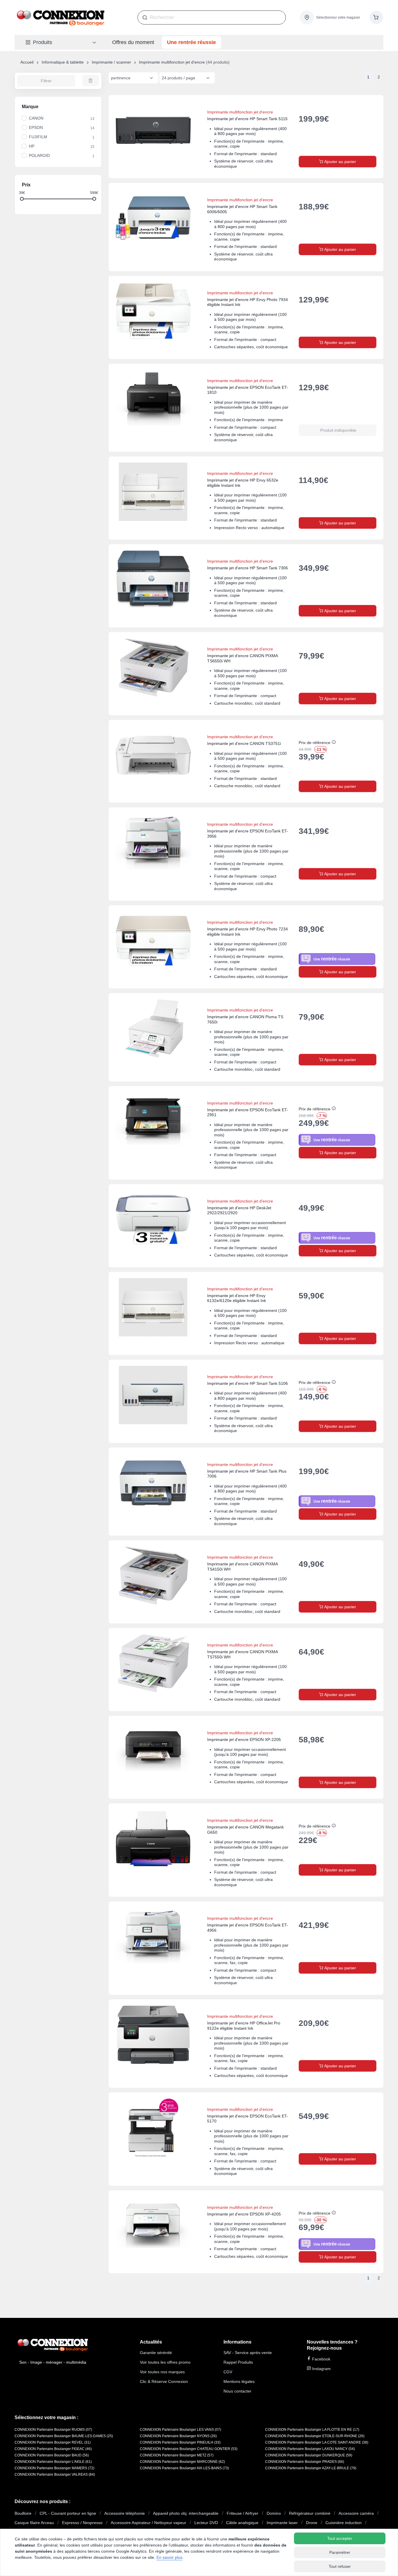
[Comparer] (359, 106)
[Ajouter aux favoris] (373, 106)
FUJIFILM (38, 137)
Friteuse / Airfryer (243, 2513)
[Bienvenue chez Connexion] (61, 17)
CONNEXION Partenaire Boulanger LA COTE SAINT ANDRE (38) (317, 2442)
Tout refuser (340, 2566)
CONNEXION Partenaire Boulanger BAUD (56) (52, 2455)
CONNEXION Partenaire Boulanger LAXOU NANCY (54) (310, 2449)
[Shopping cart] (376, 17)
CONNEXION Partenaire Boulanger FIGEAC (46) (53, 2449)
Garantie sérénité (156, 2353)
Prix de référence (315, 743)
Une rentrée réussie (191, 42)
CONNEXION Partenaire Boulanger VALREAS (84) (55, 2474)
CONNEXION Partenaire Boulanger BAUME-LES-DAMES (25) (64, 2436)
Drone (312, 2523)
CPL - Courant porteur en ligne (68, 2513)
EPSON (36, 127)
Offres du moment (133, 42)
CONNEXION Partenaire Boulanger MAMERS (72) (54, 2468)
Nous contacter (237, 2391)
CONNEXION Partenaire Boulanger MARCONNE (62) (182, 2462)
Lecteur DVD (206, 2523)
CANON (36, 118)
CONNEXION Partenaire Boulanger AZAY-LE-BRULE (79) (311, 2468)
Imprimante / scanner (111, 62)
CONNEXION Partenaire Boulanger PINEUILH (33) (180, 2442)
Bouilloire (23, 2513)
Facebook (321, 2359)
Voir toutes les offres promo (165, 2362)
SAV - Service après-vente (248, 2353)
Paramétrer (340, 2552)
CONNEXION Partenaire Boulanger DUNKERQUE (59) (309, 2455)
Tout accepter (340, 2538)
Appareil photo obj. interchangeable (186, 2513)
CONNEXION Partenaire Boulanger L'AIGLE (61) (53, 2462)
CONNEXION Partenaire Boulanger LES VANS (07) (180, 2430)
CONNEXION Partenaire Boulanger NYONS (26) (178, 2436)
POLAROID (39, 155)
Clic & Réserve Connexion (164, 2381)
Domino (274, 2513)
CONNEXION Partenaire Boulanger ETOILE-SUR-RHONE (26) (315, 2436)
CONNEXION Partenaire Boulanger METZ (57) (177, 2455)
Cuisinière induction (344, 2523)
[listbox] (133, 78)
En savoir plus (169, 2557)
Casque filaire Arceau (34, 2523)
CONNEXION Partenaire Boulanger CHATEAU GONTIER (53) (189, 2449)
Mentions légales (239, 2381)
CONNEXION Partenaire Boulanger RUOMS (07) (53, 2430)
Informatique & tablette (63, 62)
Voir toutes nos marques (162, 2372)
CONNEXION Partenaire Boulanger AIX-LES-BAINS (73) (184, 2468)
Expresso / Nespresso (82, 2523)
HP (32, 146)
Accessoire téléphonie (125, 2513)
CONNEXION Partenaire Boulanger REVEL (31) (53, 2442)
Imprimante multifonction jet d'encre (172, 62)
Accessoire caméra (356, 2513)
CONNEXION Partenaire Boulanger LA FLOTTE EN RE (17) (312, 2430)
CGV (228, 2372)
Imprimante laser (282, 2523)
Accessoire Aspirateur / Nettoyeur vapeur (148, 2523)
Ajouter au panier (340, 162)
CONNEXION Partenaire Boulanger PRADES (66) (305, 2462)
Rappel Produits (238, 2362)
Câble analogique (242, 2523)
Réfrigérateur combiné (310, 2513)
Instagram (321, 2369)
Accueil (27, 62)
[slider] (22, 198)
